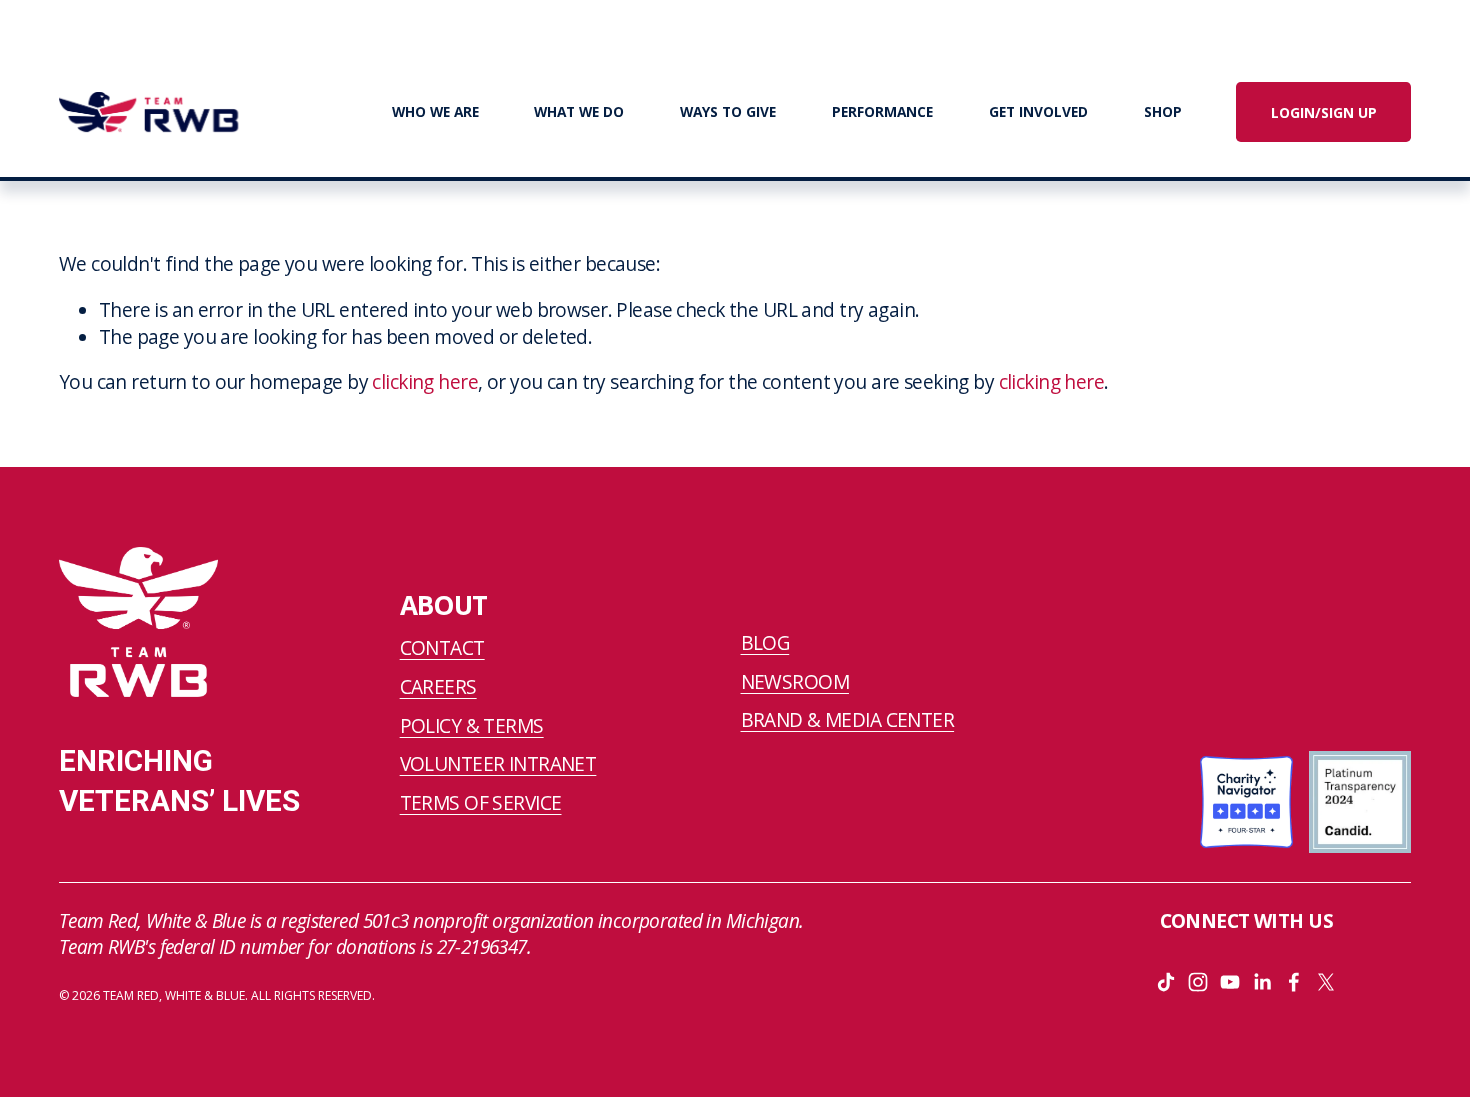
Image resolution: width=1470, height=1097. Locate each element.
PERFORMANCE (882, 111)
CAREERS (438, 687)
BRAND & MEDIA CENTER (848, 720)
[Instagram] (1198, 982)
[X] (1326, 982)
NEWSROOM (795, 682)
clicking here (425, 382)
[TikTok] (1166, 982)
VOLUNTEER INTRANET (498, 764)
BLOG (765, 643)
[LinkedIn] (1262, 982)
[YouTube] (1230, 982)
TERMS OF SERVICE (481, 803)
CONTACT (442, 648)
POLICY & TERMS (472, 726)
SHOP (1163, 111)
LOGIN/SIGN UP (1324, 112)
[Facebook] (1294, 982)
